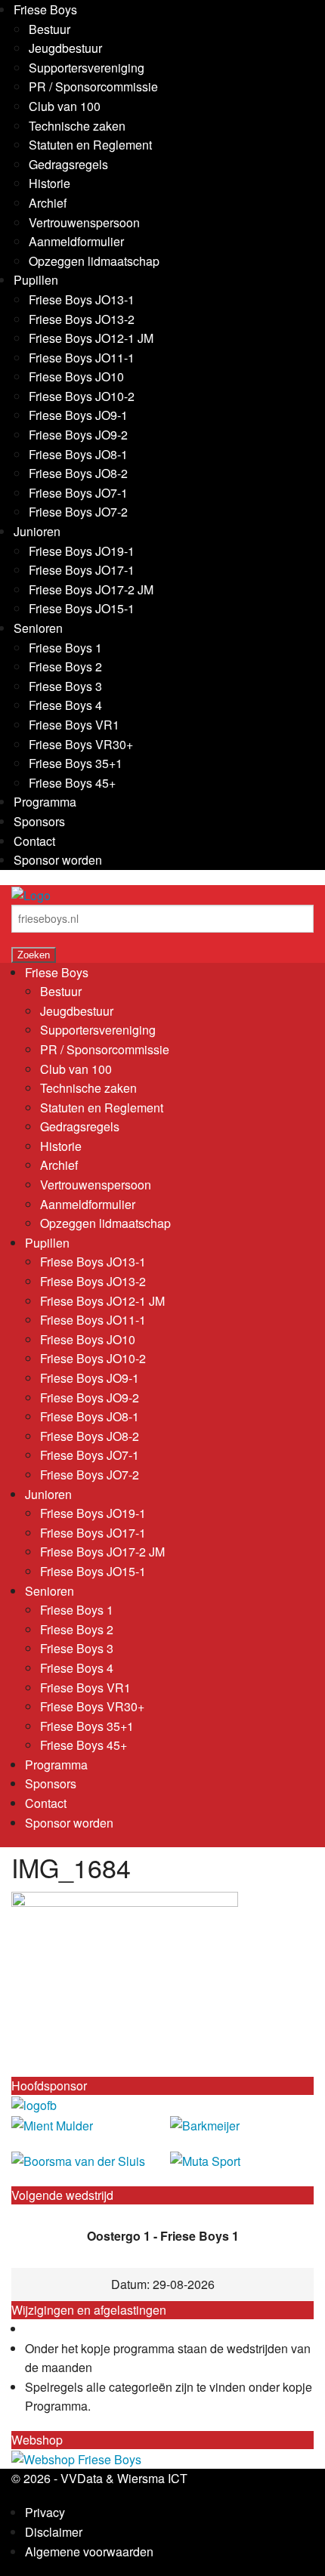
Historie (50, 183)
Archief (48, 203)
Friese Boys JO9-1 (78, 415)
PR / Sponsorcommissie (93, 86)
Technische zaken (77, 126)
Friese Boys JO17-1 (82, 570)
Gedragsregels (68, 164)
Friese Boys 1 (65, 648)
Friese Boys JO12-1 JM (91, 338)
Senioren (38, 628)
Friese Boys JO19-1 (82, 551)
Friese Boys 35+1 (76, 763)
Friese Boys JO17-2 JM (91, 589)
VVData (82, 2478)
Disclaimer (54, 2532)
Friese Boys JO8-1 (78, 454)
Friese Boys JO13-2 (82, 319)
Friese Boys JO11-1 (82, 358)
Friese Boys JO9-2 (78, 435)
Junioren (37, 531)
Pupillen (36, 280)
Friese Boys (45, 9)
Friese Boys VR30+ (81, 744)
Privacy (45, 2512)
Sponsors (39, 821)
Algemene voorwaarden (89, 2551)
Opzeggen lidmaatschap (94, 261)
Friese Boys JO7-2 (78, 512)
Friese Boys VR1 (74, 725)
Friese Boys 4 (65, 705)
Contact (34, 841)
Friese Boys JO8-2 (78, 473)
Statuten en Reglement (90, 145)
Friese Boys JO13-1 (82, 299)
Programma (45, 802)
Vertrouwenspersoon (84, 222)
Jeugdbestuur (65, 48)
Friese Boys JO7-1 (78, 493)
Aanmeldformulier (76, 241)
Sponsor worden (58, 860)
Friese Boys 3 (65, 686)
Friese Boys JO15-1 (82, 608)
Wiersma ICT (152, 2478)
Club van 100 (65, 106)
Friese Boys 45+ (72, 783)
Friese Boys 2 (65, 666)
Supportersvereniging (87, 68)
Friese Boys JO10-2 (82, 396)
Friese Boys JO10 (76, 376)
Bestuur (50, 29)
